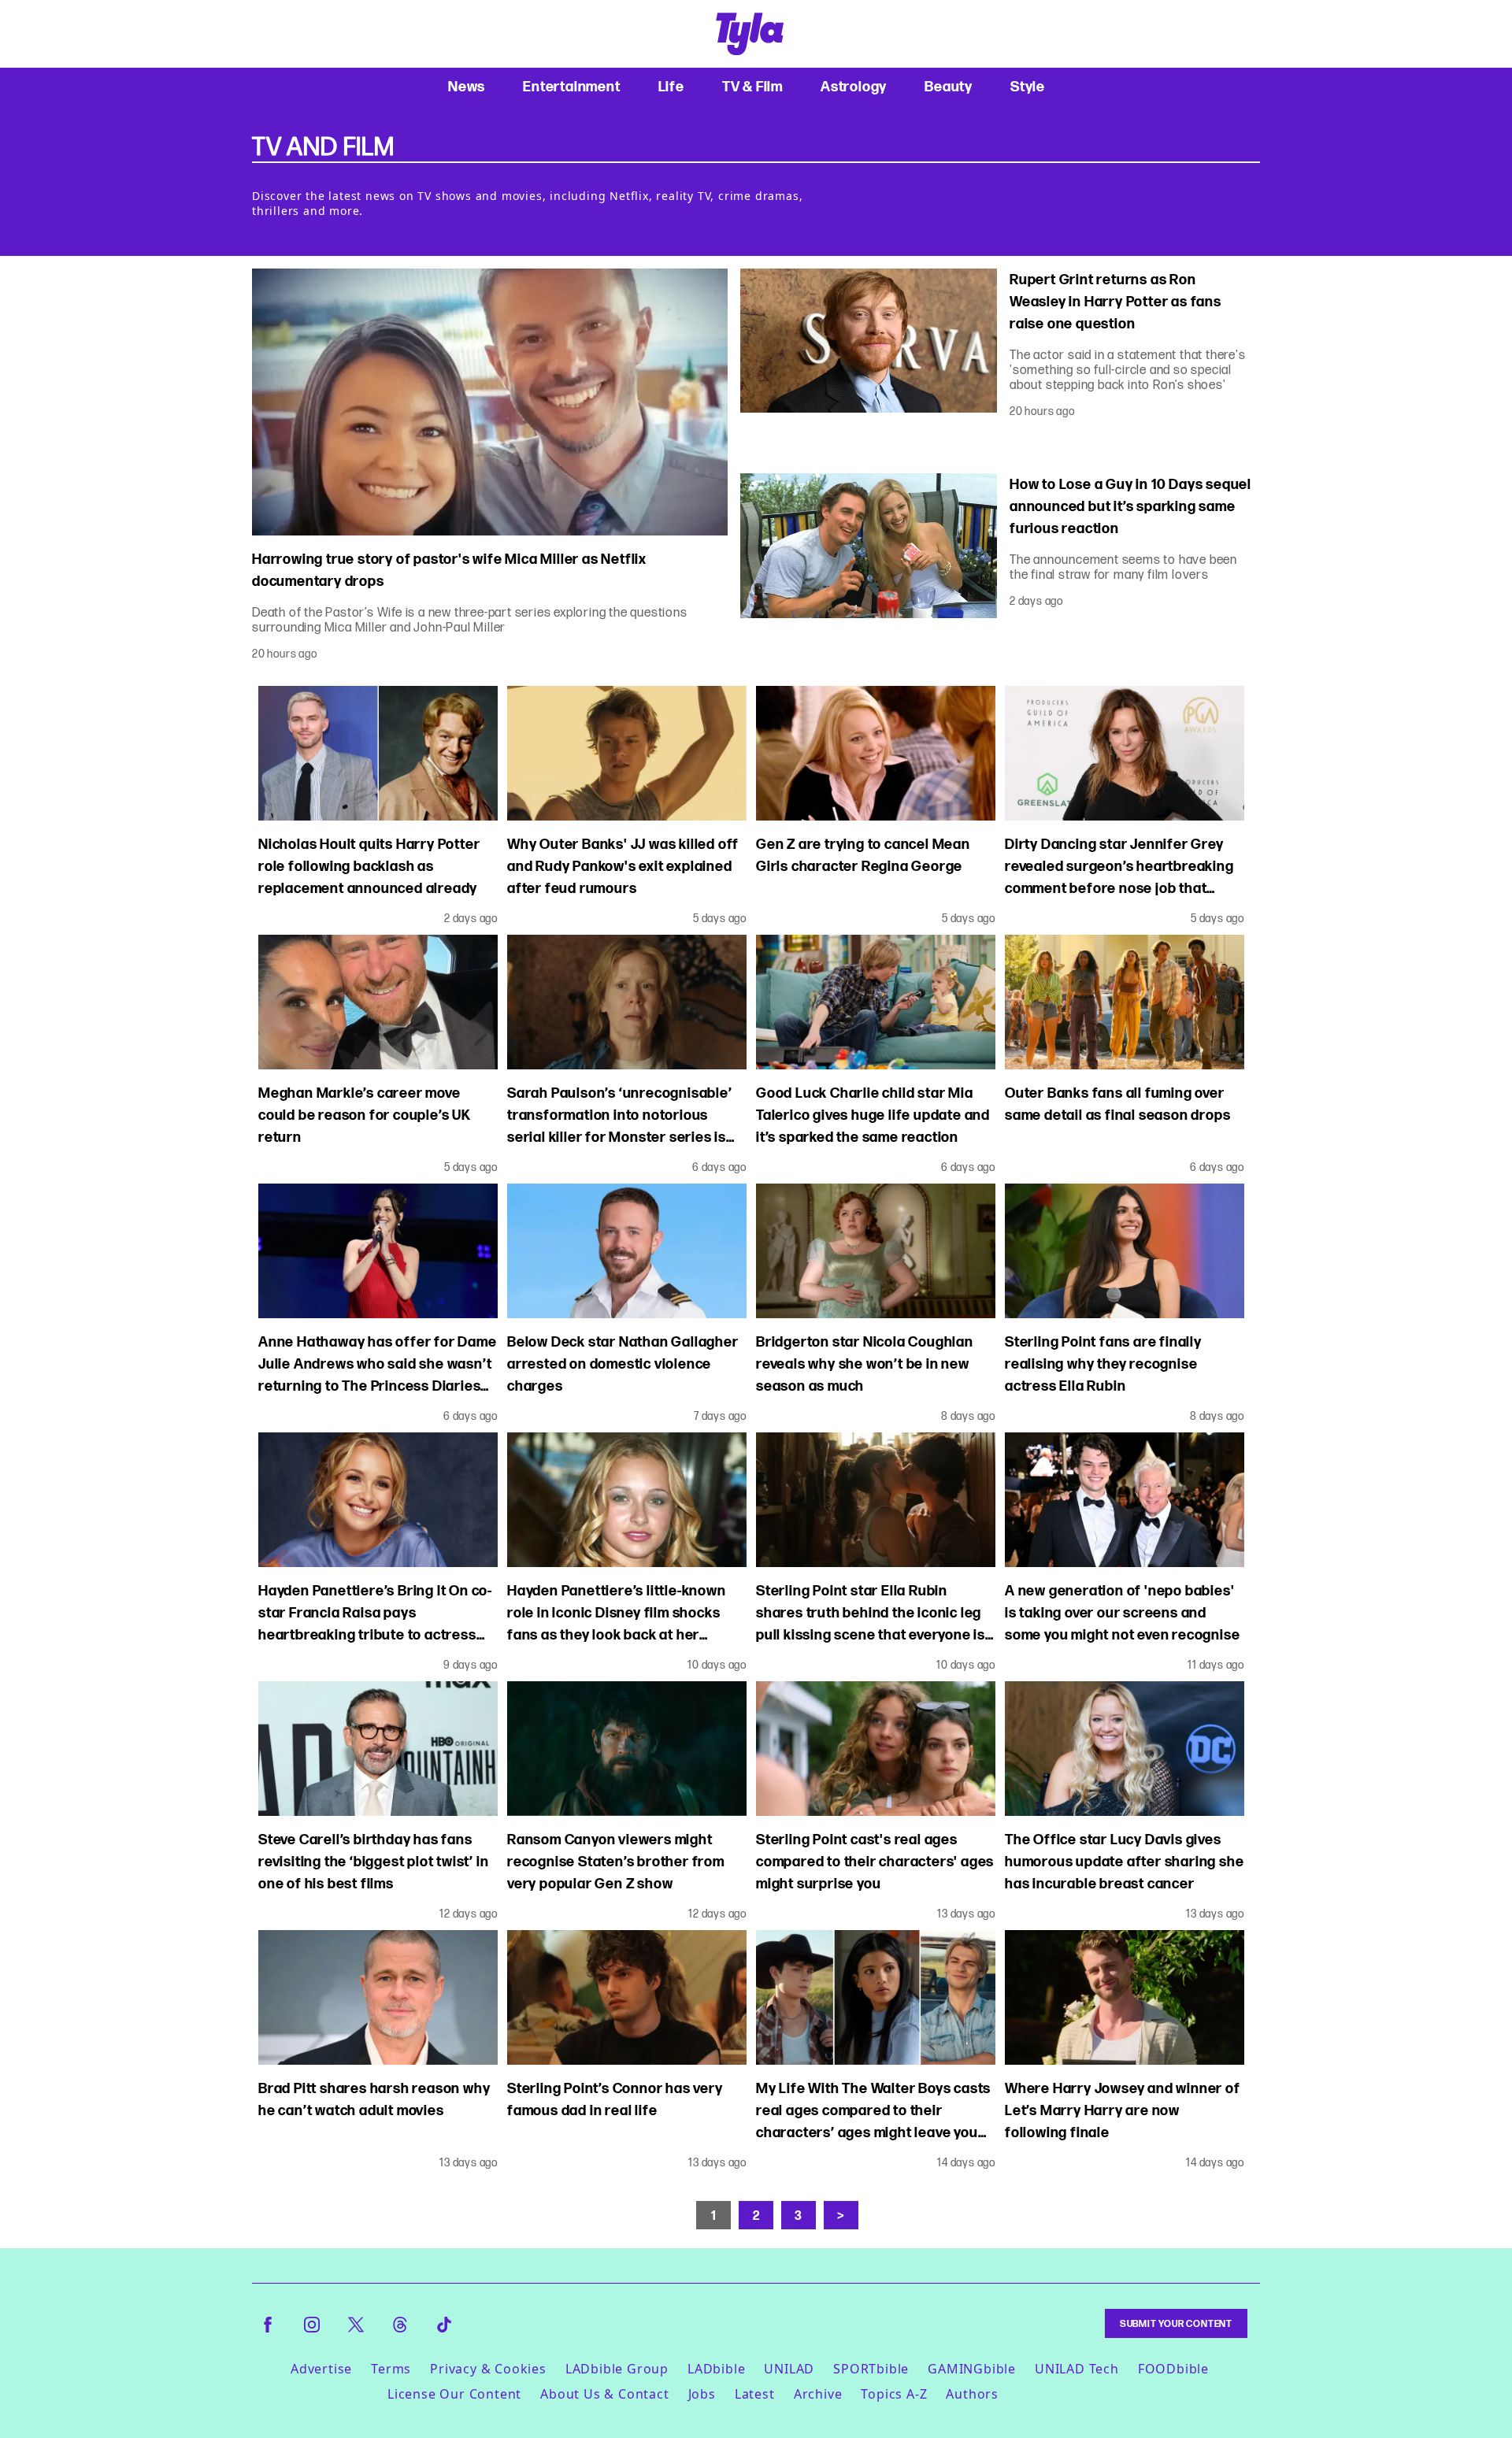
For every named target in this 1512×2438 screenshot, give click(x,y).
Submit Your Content (1176, 2323)
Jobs (702, 2394)
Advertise (321, 2369)
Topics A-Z (894, 2394)
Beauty (949, 86)
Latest (755, 2394)
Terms (391, 2369)
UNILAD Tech (1077, 2369)
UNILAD (789, 2369)
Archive (818, 2394)
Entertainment (571, 86)
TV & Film (752, 86)
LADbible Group (617, 2369)
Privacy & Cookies (488, 2369)
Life (671, 86)
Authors (972, 2394)
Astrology (854, 86)
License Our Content (454, 2394)
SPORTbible (871, 2369)
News (467, 86)
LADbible (716, 2369)
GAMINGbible (972, 2369)
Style (1028, 86)
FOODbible (1173, 2369)
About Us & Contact (604, 2394)
